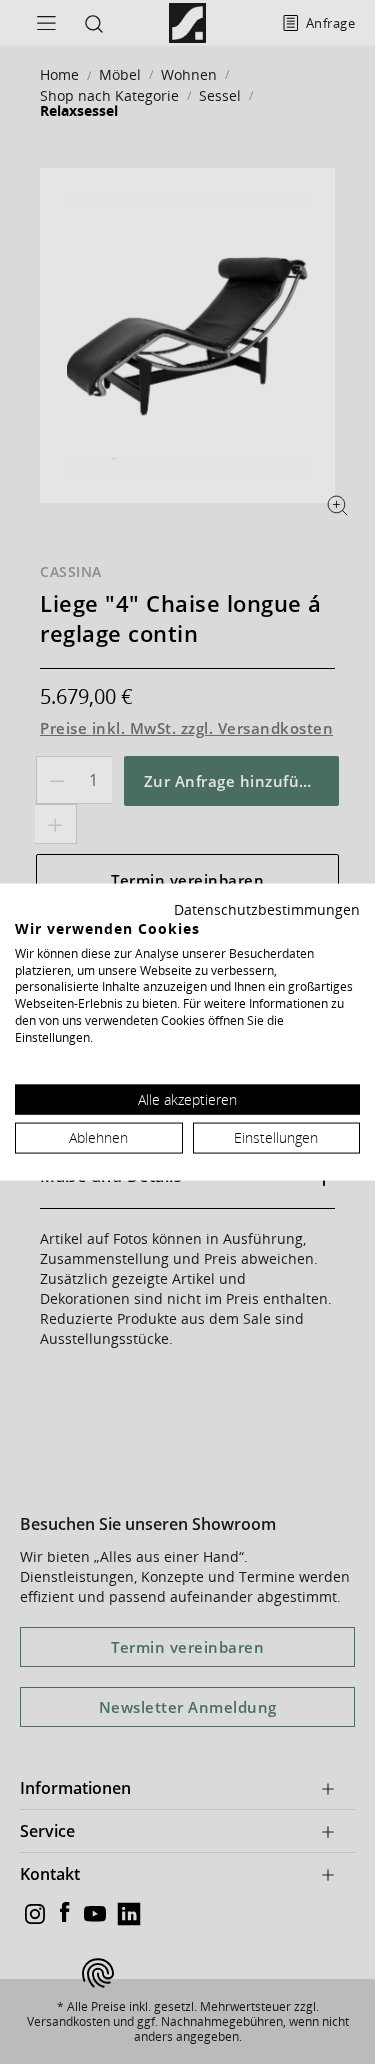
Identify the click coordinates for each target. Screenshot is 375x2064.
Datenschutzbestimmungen (267, 909)
